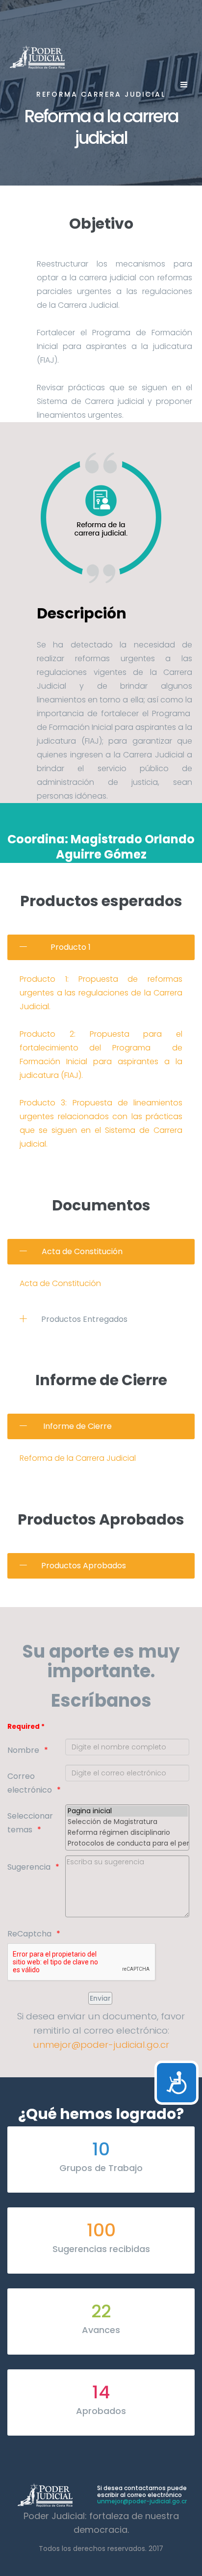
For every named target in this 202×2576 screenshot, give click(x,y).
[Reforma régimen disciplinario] (127, 1833)
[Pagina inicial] (127, 1811)
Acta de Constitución (60, 1283)
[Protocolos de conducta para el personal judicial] (127, 1844)
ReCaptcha (29, 1934)
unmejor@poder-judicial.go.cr (101, 2045)
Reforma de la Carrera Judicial (78, 1458)
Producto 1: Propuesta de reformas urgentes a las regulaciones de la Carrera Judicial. (101, 993)
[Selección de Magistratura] (127, 1822)
